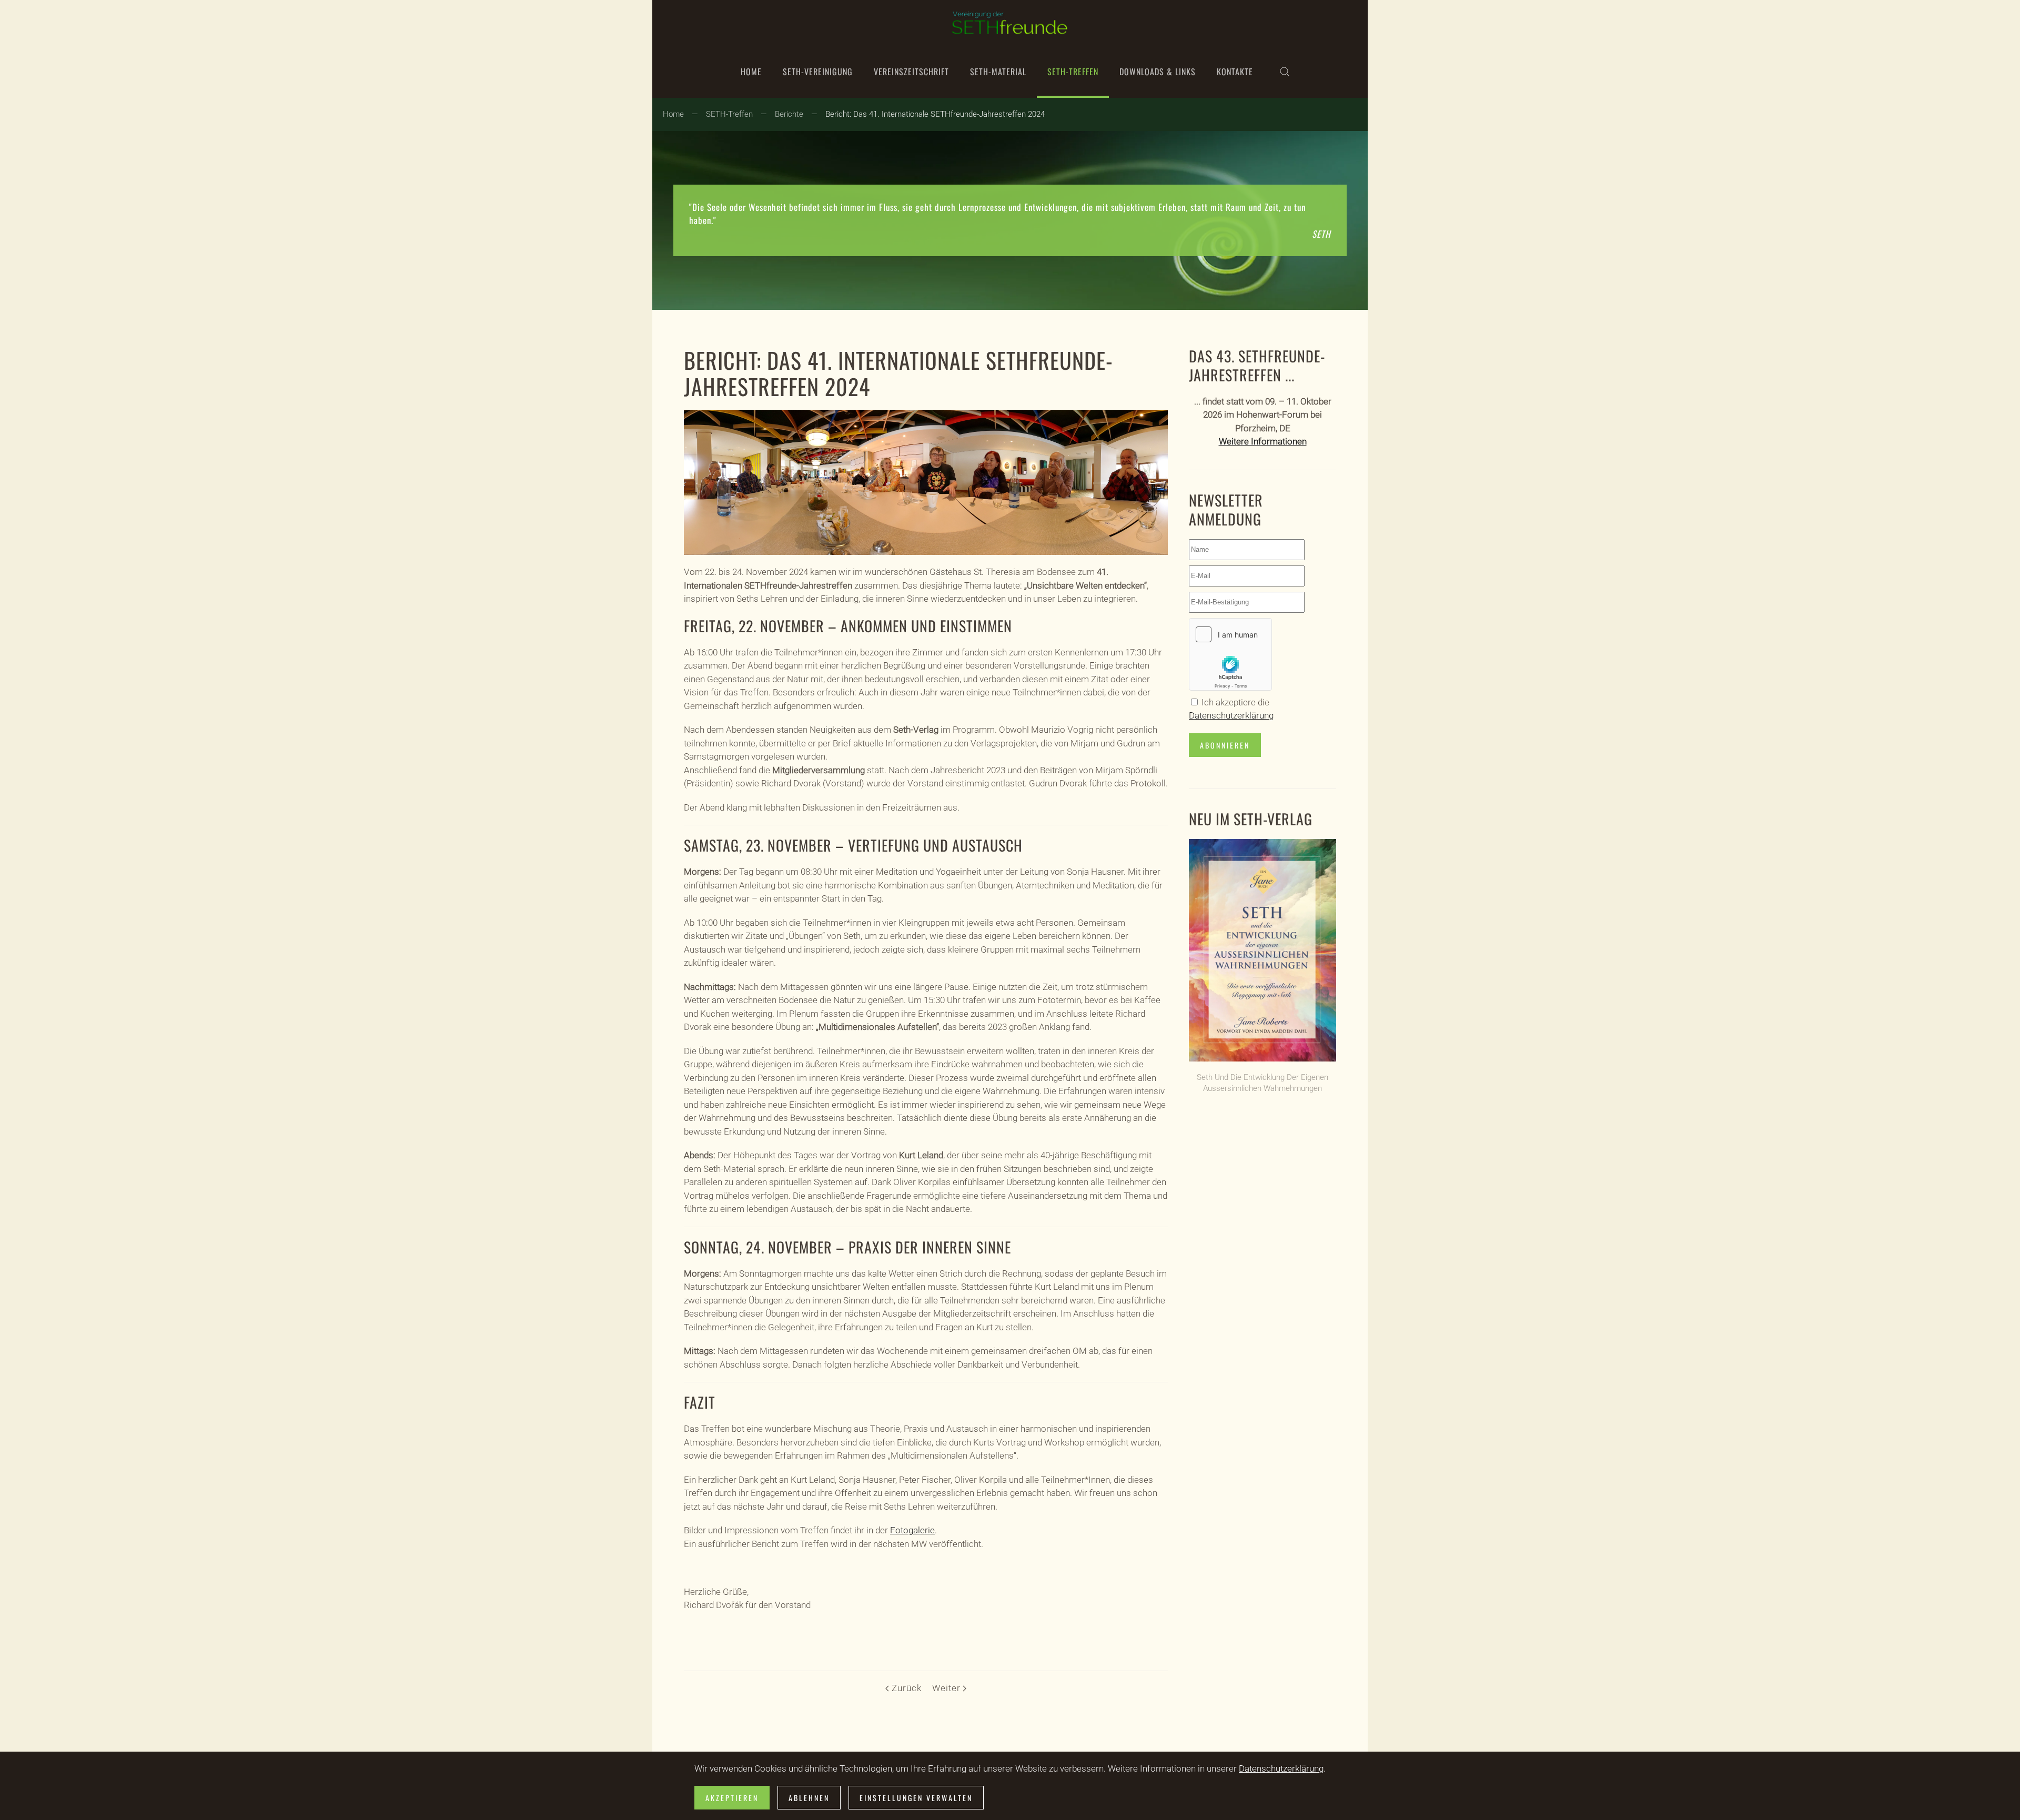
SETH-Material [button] (998, 72)
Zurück (906, 1688)
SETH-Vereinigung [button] (818, 72)
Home (751, 72)
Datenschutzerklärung (1231, 715)
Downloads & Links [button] (1158, 72)
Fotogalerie (912, 1530)
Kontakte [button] (1235, 72)
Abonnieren (1225, 745)
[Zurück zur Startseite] (1010, 23)
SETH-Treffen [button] (1073, 72)
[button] (1285, 72)
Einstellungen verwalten (916, 1798)
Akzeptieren (732, 1798)
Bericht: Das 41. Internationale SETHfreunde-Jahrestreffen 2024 (898, 373)
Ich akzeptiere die (1231, 709)
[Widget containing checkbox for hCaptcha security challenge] (1230, 654)
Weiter (946, 1688)
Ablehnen (809, 1798)
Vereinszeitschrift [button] (911, 72)
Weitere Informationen (1263, 441)
